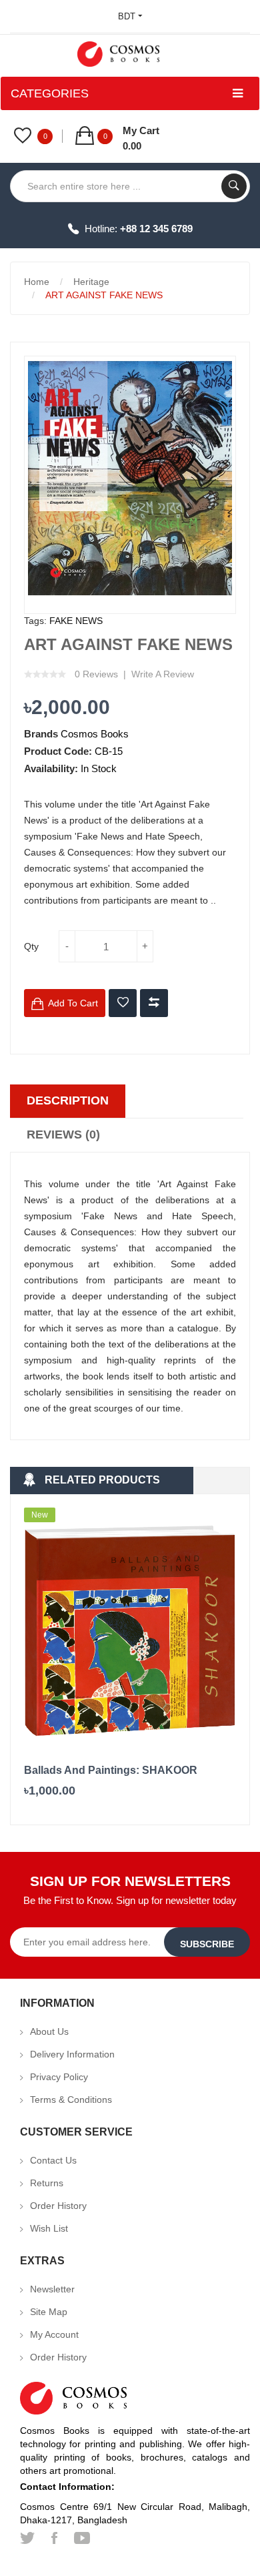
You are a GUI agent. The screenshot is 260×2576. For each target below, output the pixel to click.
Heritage (91, 282)
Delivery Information (72, 2054)
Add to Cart (73, 1003)
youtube (82, 2538)
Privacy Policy (59, 2077)
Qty (31, 946)
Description (68, 1100)
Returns (47, 2183)
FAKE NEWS (76, 621)
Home (37, 282)
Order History (58, 2206)
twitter (27, 2538)
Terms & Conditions (71, 2100)
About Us (49, 2031)
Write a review (163, 674)
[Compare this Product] (154, 1003)
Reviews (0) (63, 1135)
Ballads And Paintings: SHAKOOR (111, 1770)
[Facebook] (54, 2538)
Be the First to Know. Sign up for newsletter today (130, 1900)
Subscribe (207, 1944)
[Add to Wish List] (123, 1003)
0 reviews (96, 674)
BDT (128, 16)
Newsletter (52, 2289)
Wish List (49, 2228)
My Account (54, 2334)
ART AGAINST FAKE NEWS (104, 295)
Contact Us (53, 2160)
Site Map (49, 2312)
